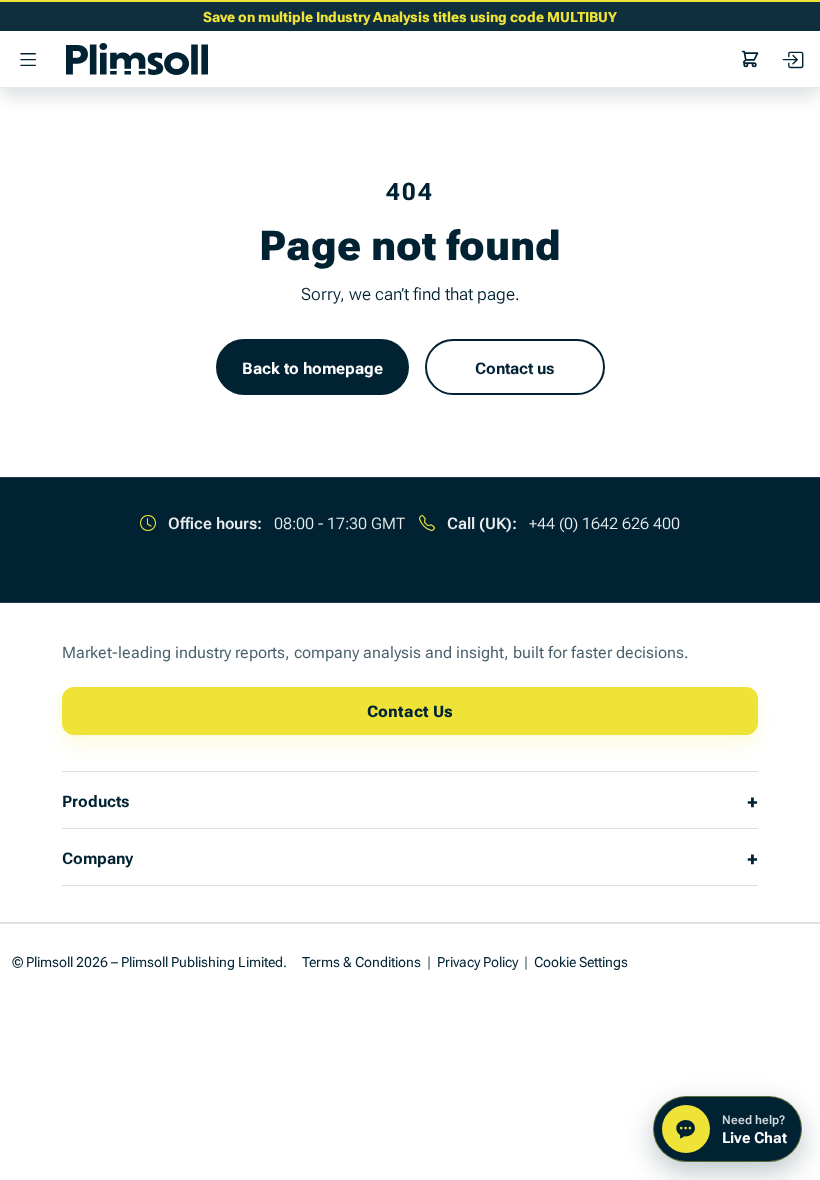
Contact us (514, 367)
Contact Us (410, 710)
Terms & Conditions (361, 960)
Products (95, 800)
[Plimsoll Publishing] (137, 59)
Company (97, 857)
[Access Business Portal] (792, 59)
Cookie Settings (581, 960)
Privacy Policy (477, 960)
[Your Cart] (750, 59)
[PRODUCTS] (28, 59)
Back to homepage (312, 367)
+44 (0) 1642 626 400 (604, 522)
